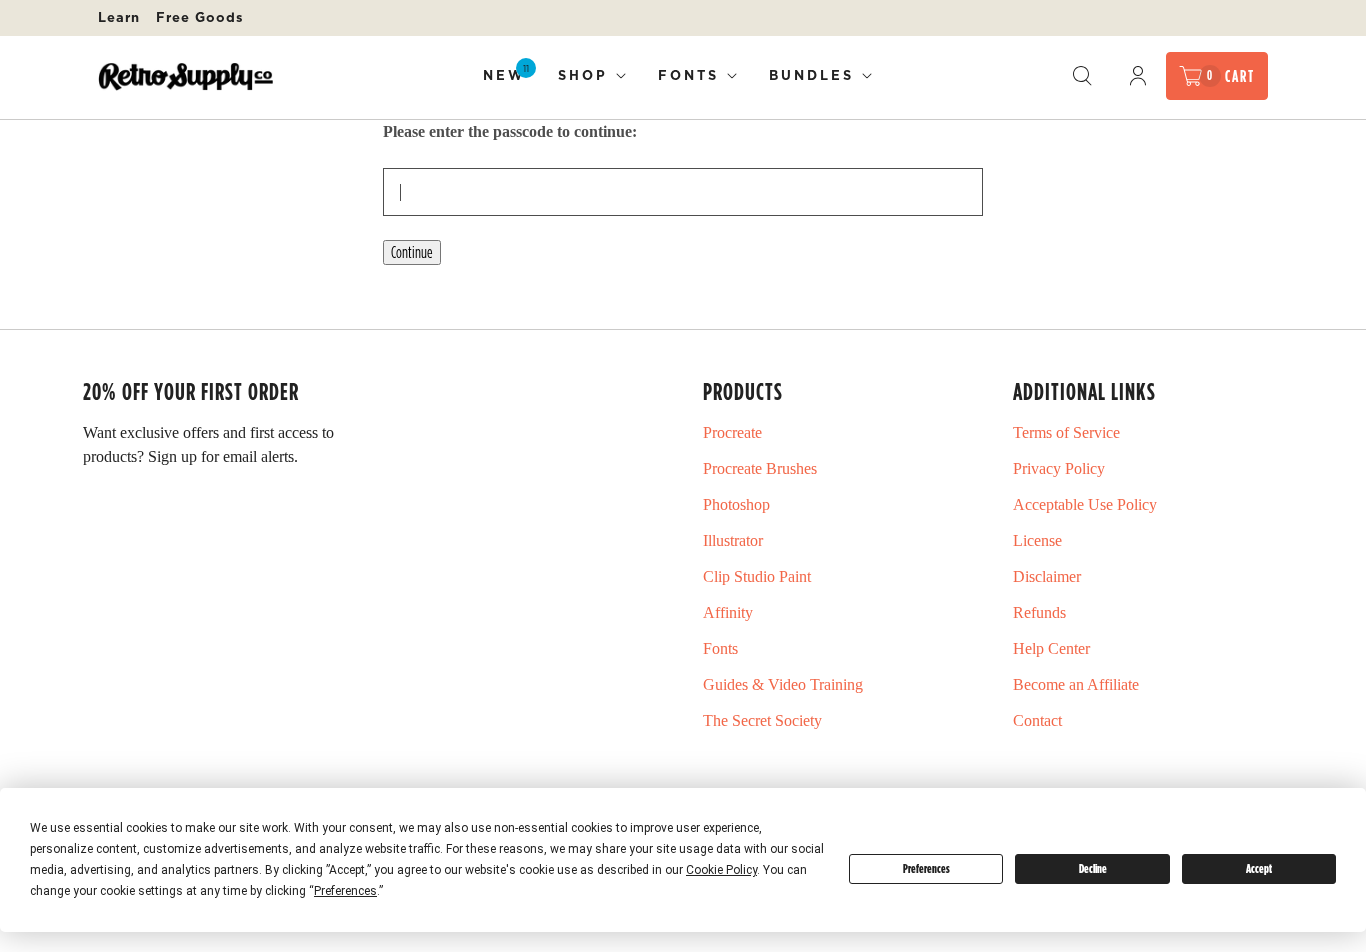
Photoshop (736, 504)
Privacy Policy (1059, 468)
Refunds (1039, 612)
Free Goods (200, 17)
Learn (119, 17)
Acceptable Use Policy (1085, 504)
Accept (1259, 868)
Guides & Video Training (783, 684)
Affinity (728, 612)
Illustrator (733, 540)
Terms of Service (1066, 432)
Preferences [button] (345, 891)
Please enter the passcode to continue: (510, 131)
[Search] (1082, 76)
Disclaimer (1047, 576)
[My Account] (1138, 76)
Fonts (688, 75)
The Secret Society (762, 720)
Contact (1037, 720)
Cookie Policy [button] (721, 870)
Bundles (811, 75)
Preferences (926, 868)
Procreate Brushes (760, 468)
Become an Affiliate (1076, 684)
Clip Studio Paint (757, 576)
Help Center (1051, 648)
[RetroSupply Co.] (185, 76)
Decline (1093, 868)
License (1037, 540)
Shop (583, 75)
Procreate (732, 432)
